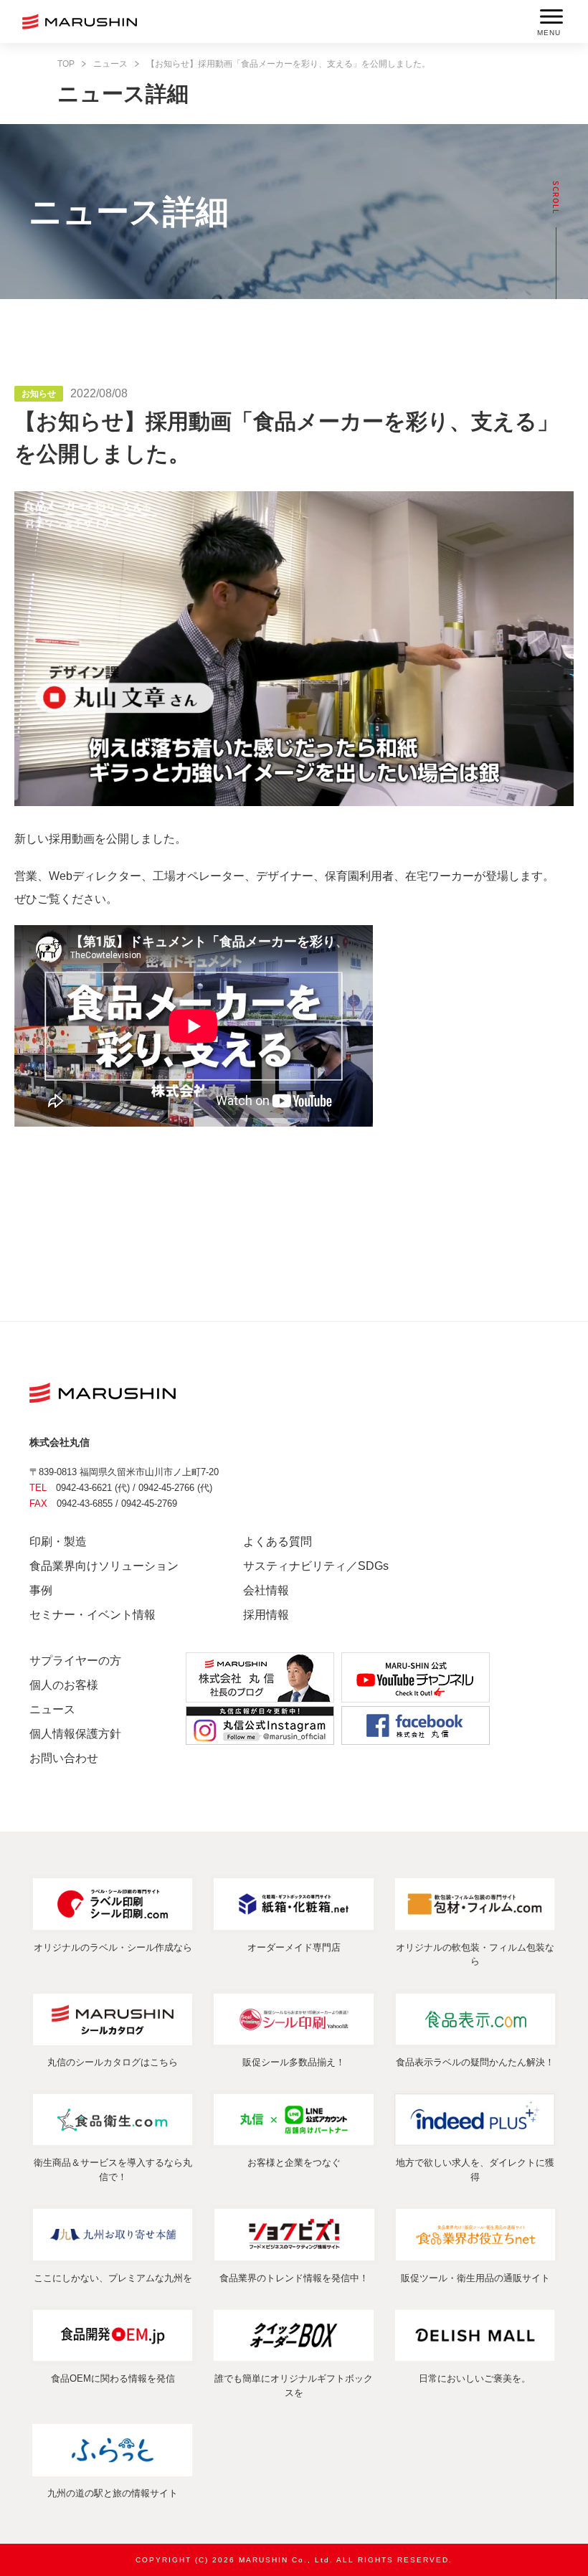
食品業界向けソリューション (104, 1566)
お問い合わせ (64, 1758)
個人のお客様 (64, 1685)
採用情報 (266, 1615)
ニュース (110, 64)
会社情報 (266, 1590)
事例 (41, 1590)
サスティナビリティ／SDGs (316, 1566)
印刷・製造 (58, 1542)
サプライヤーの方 (75, 1661)
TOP (66, 64)
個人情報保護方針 (75, 1734)
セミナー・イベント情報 (93, 1615)
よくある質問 (278, 1542)
